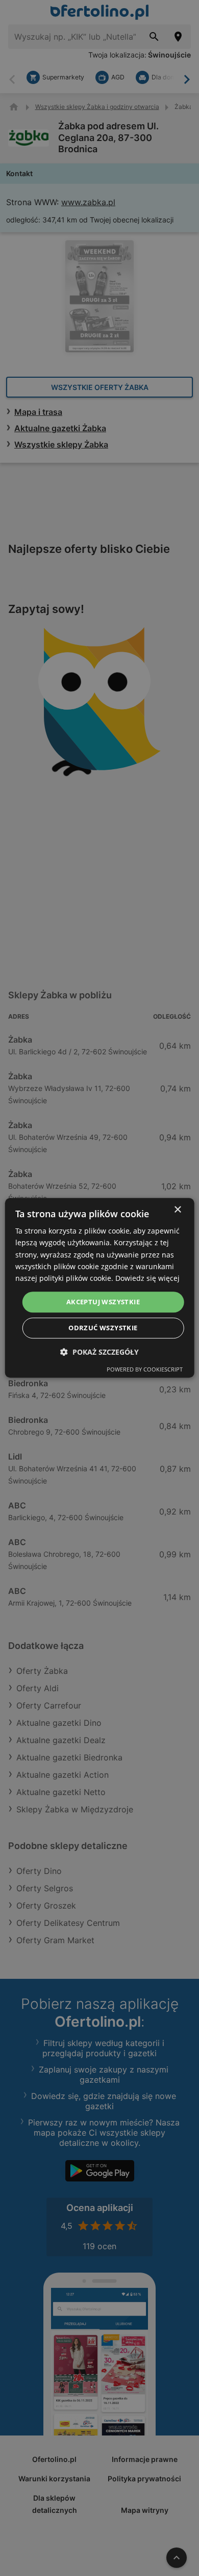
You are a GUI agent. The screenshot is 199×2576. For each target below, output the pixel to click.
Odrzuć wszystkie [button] (103, 1328)
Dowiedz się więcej (147, 1278)
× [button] (177, 1210)
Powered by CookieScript (145, 1370)
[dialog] (100, 1288)
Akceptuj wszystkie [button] (103, 1302)
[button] (99, 1352)
